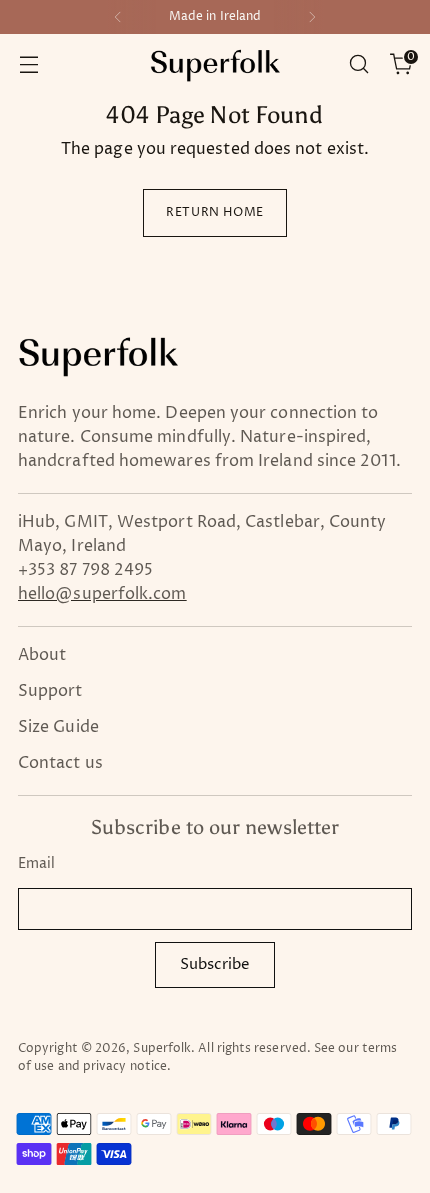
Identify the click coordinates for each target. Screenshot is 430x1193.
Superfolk (162, 1048)
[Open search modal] (358, 64)
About (42, 655)
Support (50, 691)
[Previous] (118, 17)
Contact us (60, 763)
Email (36, 864)
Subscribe (215, 964)
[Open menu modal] (28, 64)
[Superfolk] (215, 64)
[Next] (312, 17)
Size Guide (58, 727)
